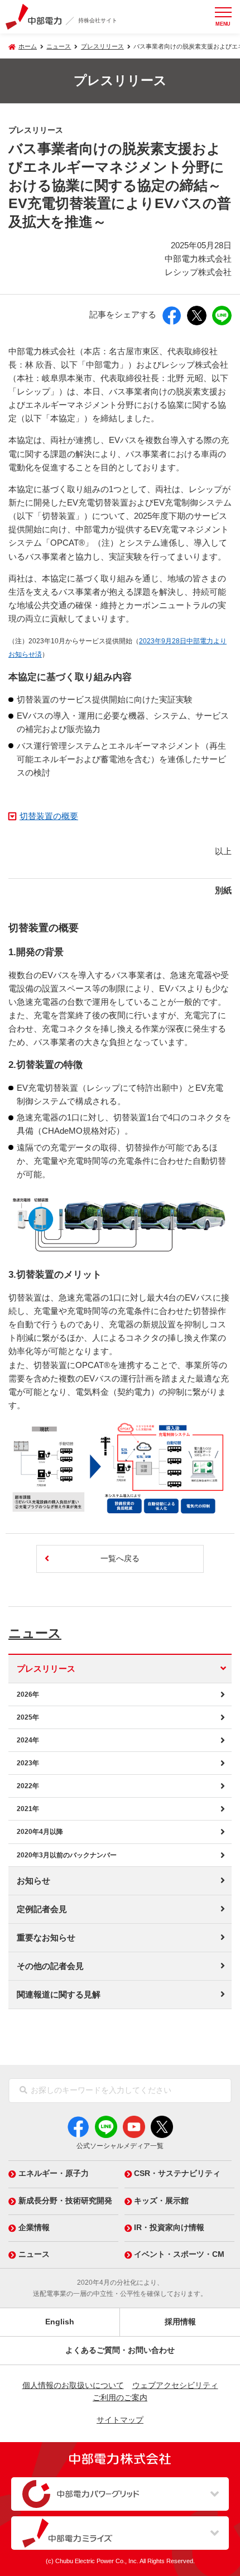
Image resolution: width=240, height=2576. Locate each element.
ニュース (35, 1633)
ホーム (28, 46)
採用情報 (180, 2322)
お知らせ (33, 1881)
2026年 (28, 1694)
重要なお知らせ (46, 1938)
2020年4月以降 (40, 1832)
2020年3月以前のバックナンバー (67, 1855)
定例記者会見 (42, 1909)
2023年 (28, 1763)
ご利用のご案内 (120, 2398)
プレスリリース (102, 46)
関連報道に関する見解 (59, 1995)
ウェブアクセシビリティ (175, 2385)
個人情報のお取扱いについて (73, 2385)
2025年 (28, 1717)
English (60, 2322)
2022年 (28, 1786)
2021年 (28, 1809)
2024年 (28, 1740)
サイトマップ (120, 2420)
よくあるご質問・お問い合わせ (120, 2350)
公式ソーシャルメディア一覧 (120, 2146)
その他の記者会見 (50, 1966)
